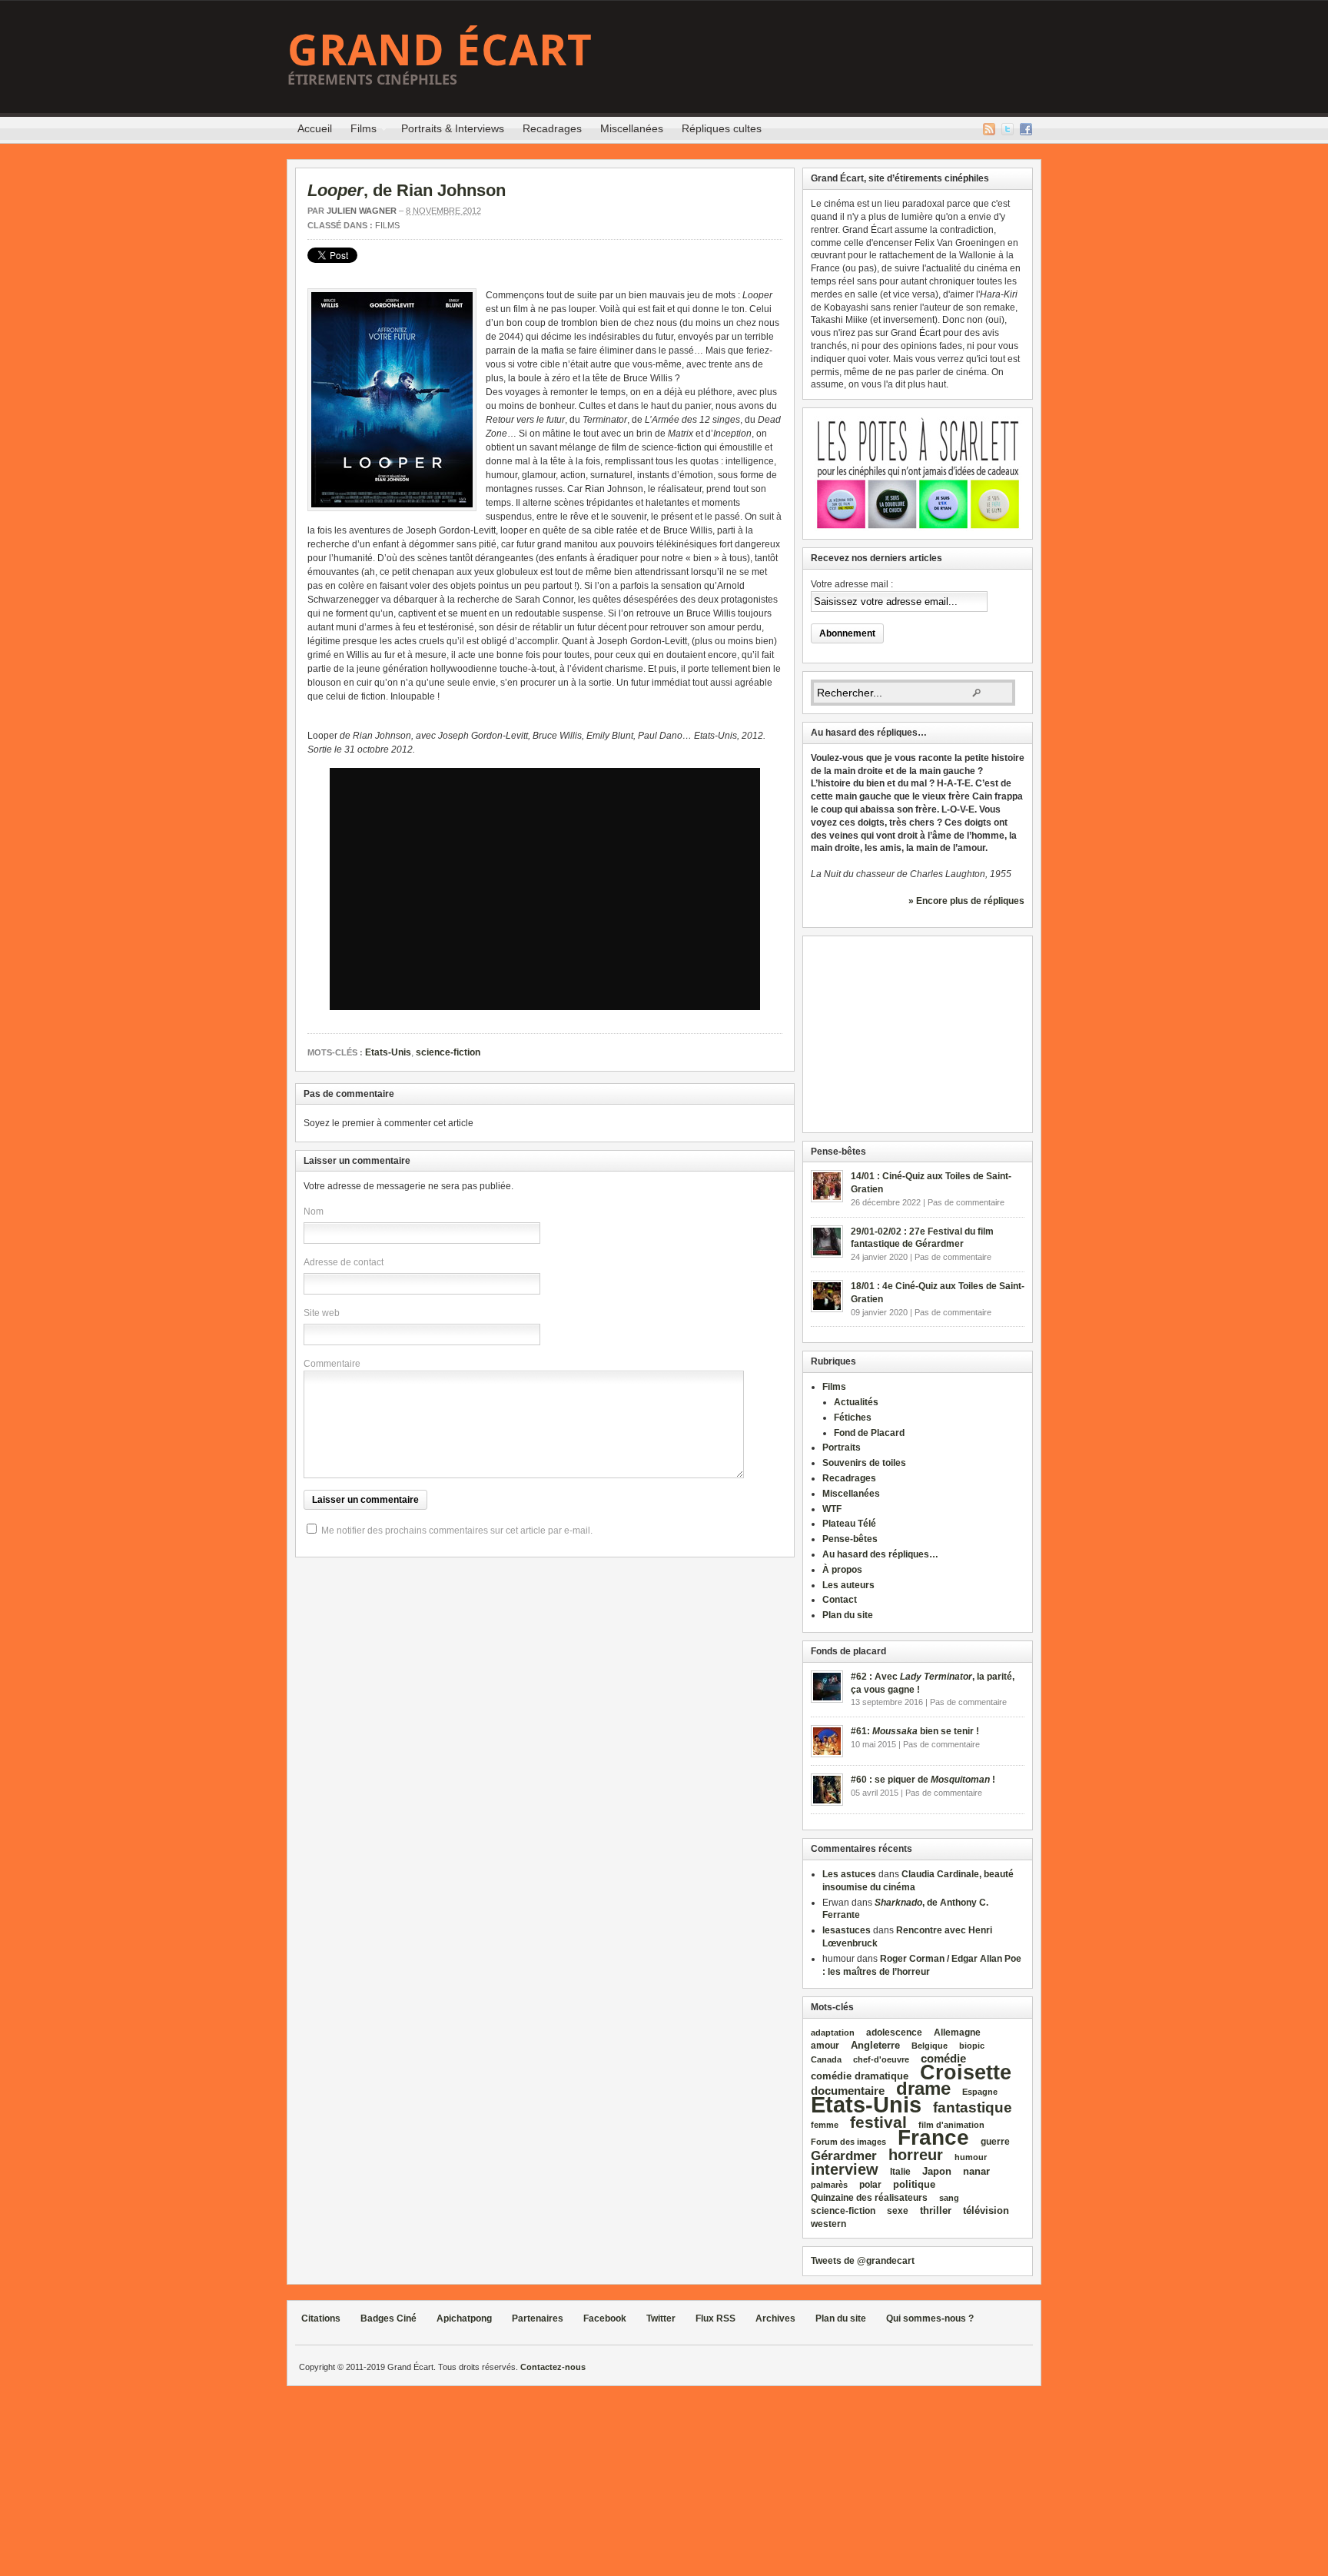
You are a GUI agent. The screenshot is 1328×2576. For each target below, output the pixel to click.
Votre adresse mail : (852, 584)
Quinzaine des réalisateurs (869, 2197)
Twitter (1008, 129)
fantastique (973, 2107)
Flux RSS (989, 129)
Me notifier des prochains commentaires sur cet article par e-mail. (457, 1531)
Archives (775, 2318)
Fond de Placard (869, 1433)
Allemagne (957, 2032)
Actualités (856, 1402)
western (828, 2224)
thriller (936, 2210)
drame (923, 2088)
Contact (840, 1600)
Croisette (966, 2072)
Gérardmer (844, 2156)
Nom (314, 1212)
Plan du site (848, 1615)
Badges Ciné (388, 2318)
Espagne (980, 2092)
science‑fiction (843, 2211)
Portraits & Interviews (453, 128)
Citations (321, 2318)
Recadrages (552, 128)
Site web (322, 1313)
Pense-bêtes (850, 1539)
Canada (826, 2059)
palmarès (829, 2185)
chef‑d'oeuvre (881, 2059)
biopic (972, 2046)
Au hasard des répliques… (880, 1554)
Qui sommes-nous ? (930, 2318)
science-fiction (448, 1052)
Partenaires (538, 2318)
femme (825, 2125)
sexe (898, 2211)
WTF (832, 1509)
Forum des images (848, 2142)
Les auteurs (848, 1585)
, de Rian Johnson (407, 190)
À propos (842, 1570)
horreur (916, 2154)
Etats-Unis (388, 1052)
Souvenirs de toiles (864, 1463)
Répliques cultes (722, 128)
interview (845, 2169)
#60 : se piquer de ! (923, 1780)
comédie (943, 2059)
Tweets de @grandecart (863, 2261)
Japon (937, 2171)
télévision (986, 2210)
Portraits (842, 1448)
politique (914, 2184)
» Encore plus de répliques (966, 901)
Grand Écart (440, 49)
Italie (900, 2172)
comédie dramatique (860, 2076)
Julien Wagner (362, 211)
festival (878, 2122)
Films (359, 131)
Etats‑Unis (866, 2104)
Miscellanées (632, 128)
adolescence (894, 2033)
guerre (995, 2141)
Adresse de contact (344, 1262)
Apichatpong (464, 2318)
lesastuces (847, 1930)
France (933, 2137)
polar (870, 2185)
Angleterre (875, 2045)
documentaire (848, 2091)
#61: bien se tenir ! (915, 1731)
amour (825, 2046)
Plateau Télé (849, 1524)
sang (949, 2198)
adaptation (833, 2033)
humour (971, 2157)
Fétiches (853, 1418)
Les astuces (849, 1874)
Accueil (315, 128)
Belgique (930, 2046)
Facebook (1026, 129)
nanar (976, 2171)
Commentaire (332, 1364)
